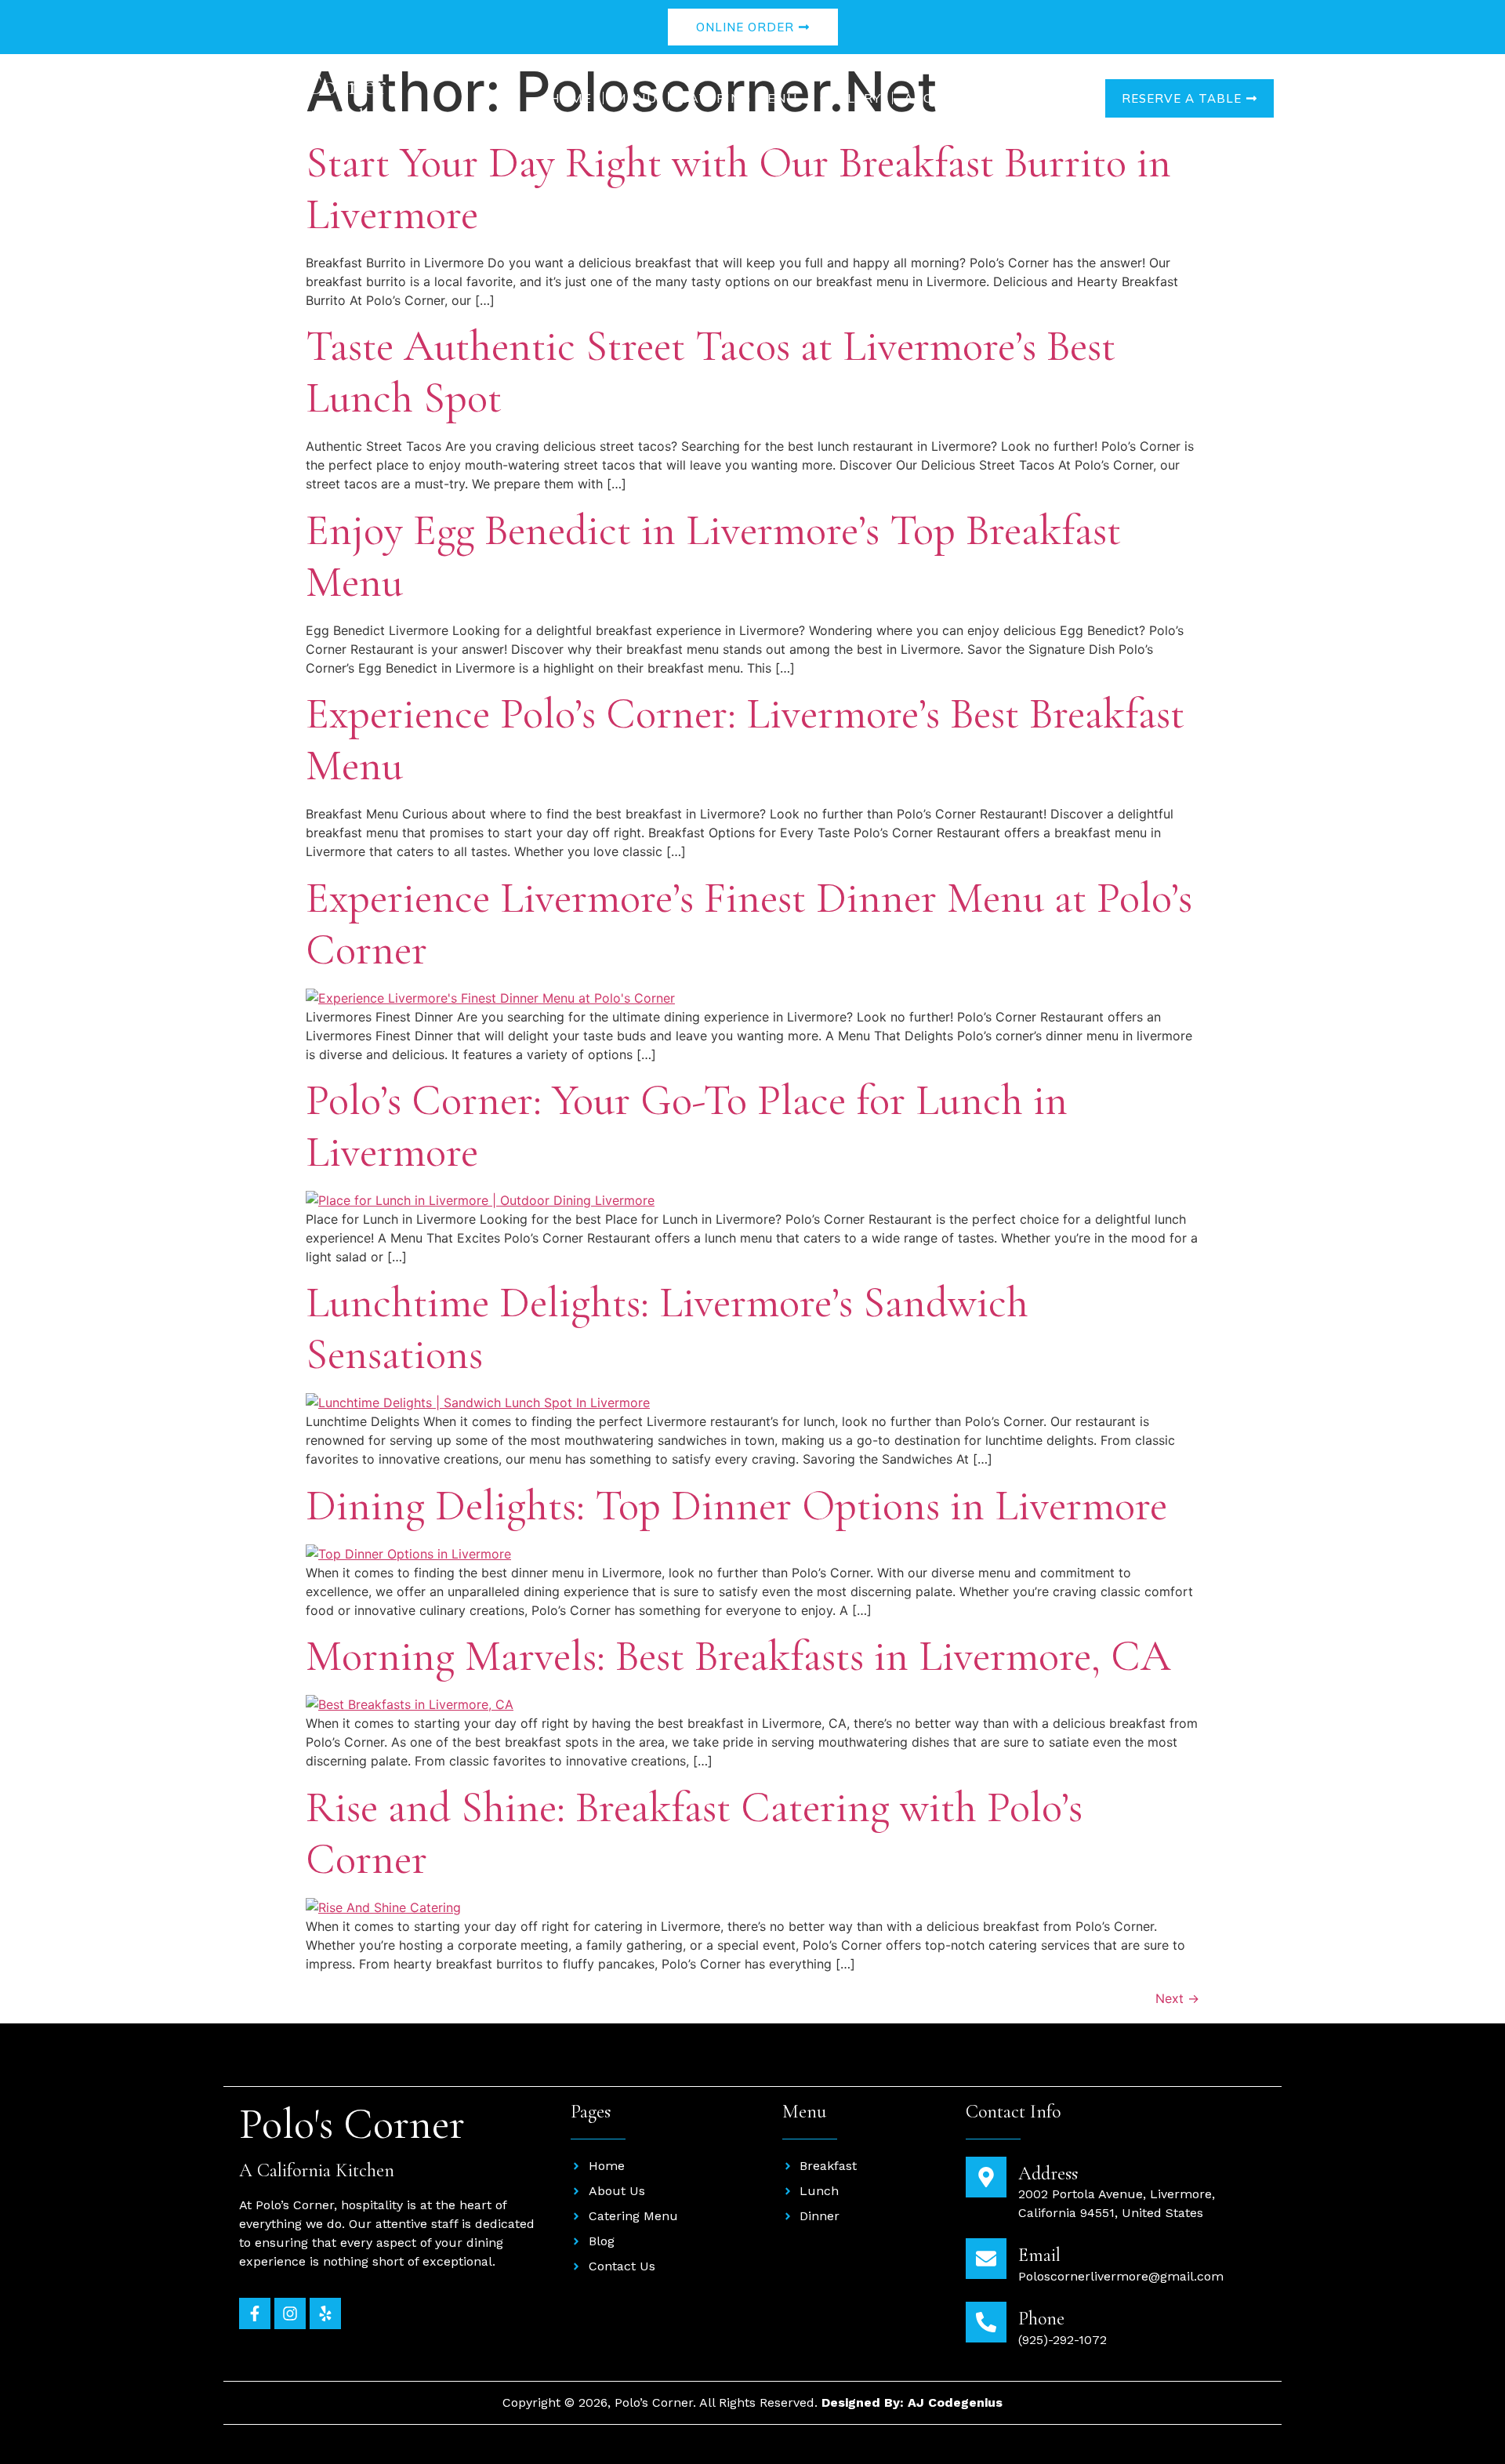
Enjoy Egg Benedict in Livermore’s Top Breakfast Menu (713, 556)
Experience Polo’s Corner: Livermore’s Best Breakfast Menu (745, 740)
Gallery (850, 98)
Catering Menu (738, 98)
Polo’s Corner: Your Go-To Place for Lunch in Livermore (687, 1126)
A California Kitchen (309, 116)
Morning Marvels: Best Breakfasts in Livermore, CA (738, 1656)
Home (571, 98)
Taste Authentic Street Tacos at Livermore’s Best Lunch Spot (711, 372)
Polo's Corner (309, 85)
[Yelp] (325, 2313)
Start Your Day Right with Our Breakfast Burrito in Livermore (738, 189)
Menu (636, 98)
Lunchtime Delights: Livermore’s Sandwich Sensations (667, 1328)
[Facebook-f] (255, 2313)
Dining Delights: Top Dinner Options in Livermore (736, 1506)
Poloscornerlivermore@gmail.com (1121, 2276)
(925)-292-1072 (1063, 2340)
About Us (940, 98)
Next (1177, 1998)
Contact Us (1044, 98)
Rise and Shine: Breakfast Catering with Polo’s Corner (694, 1833)
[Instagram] (290, 2313)
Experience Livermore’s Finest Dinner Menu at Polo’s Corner (749, 924)
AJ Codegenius (955, 2402)
